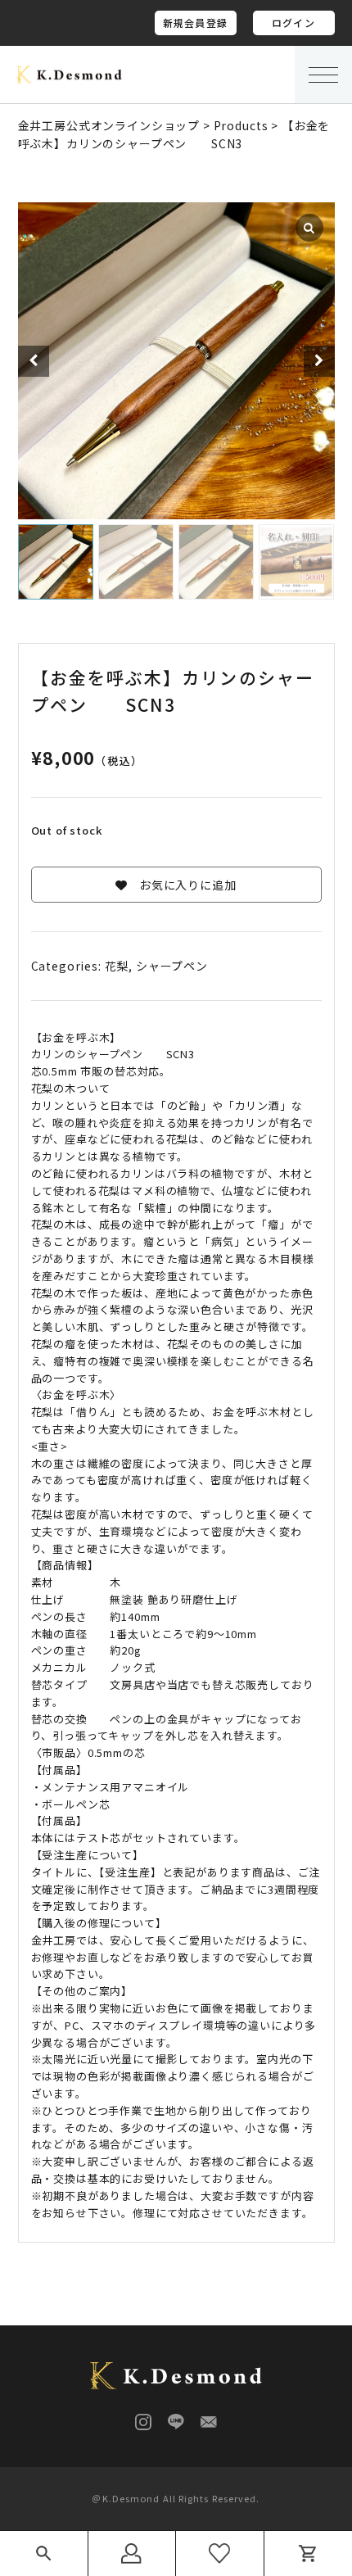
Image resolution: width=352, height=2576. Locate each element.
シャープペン (172, 966)
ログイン (293, 23)
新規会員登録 (195, 23)
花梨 (117, 966)
